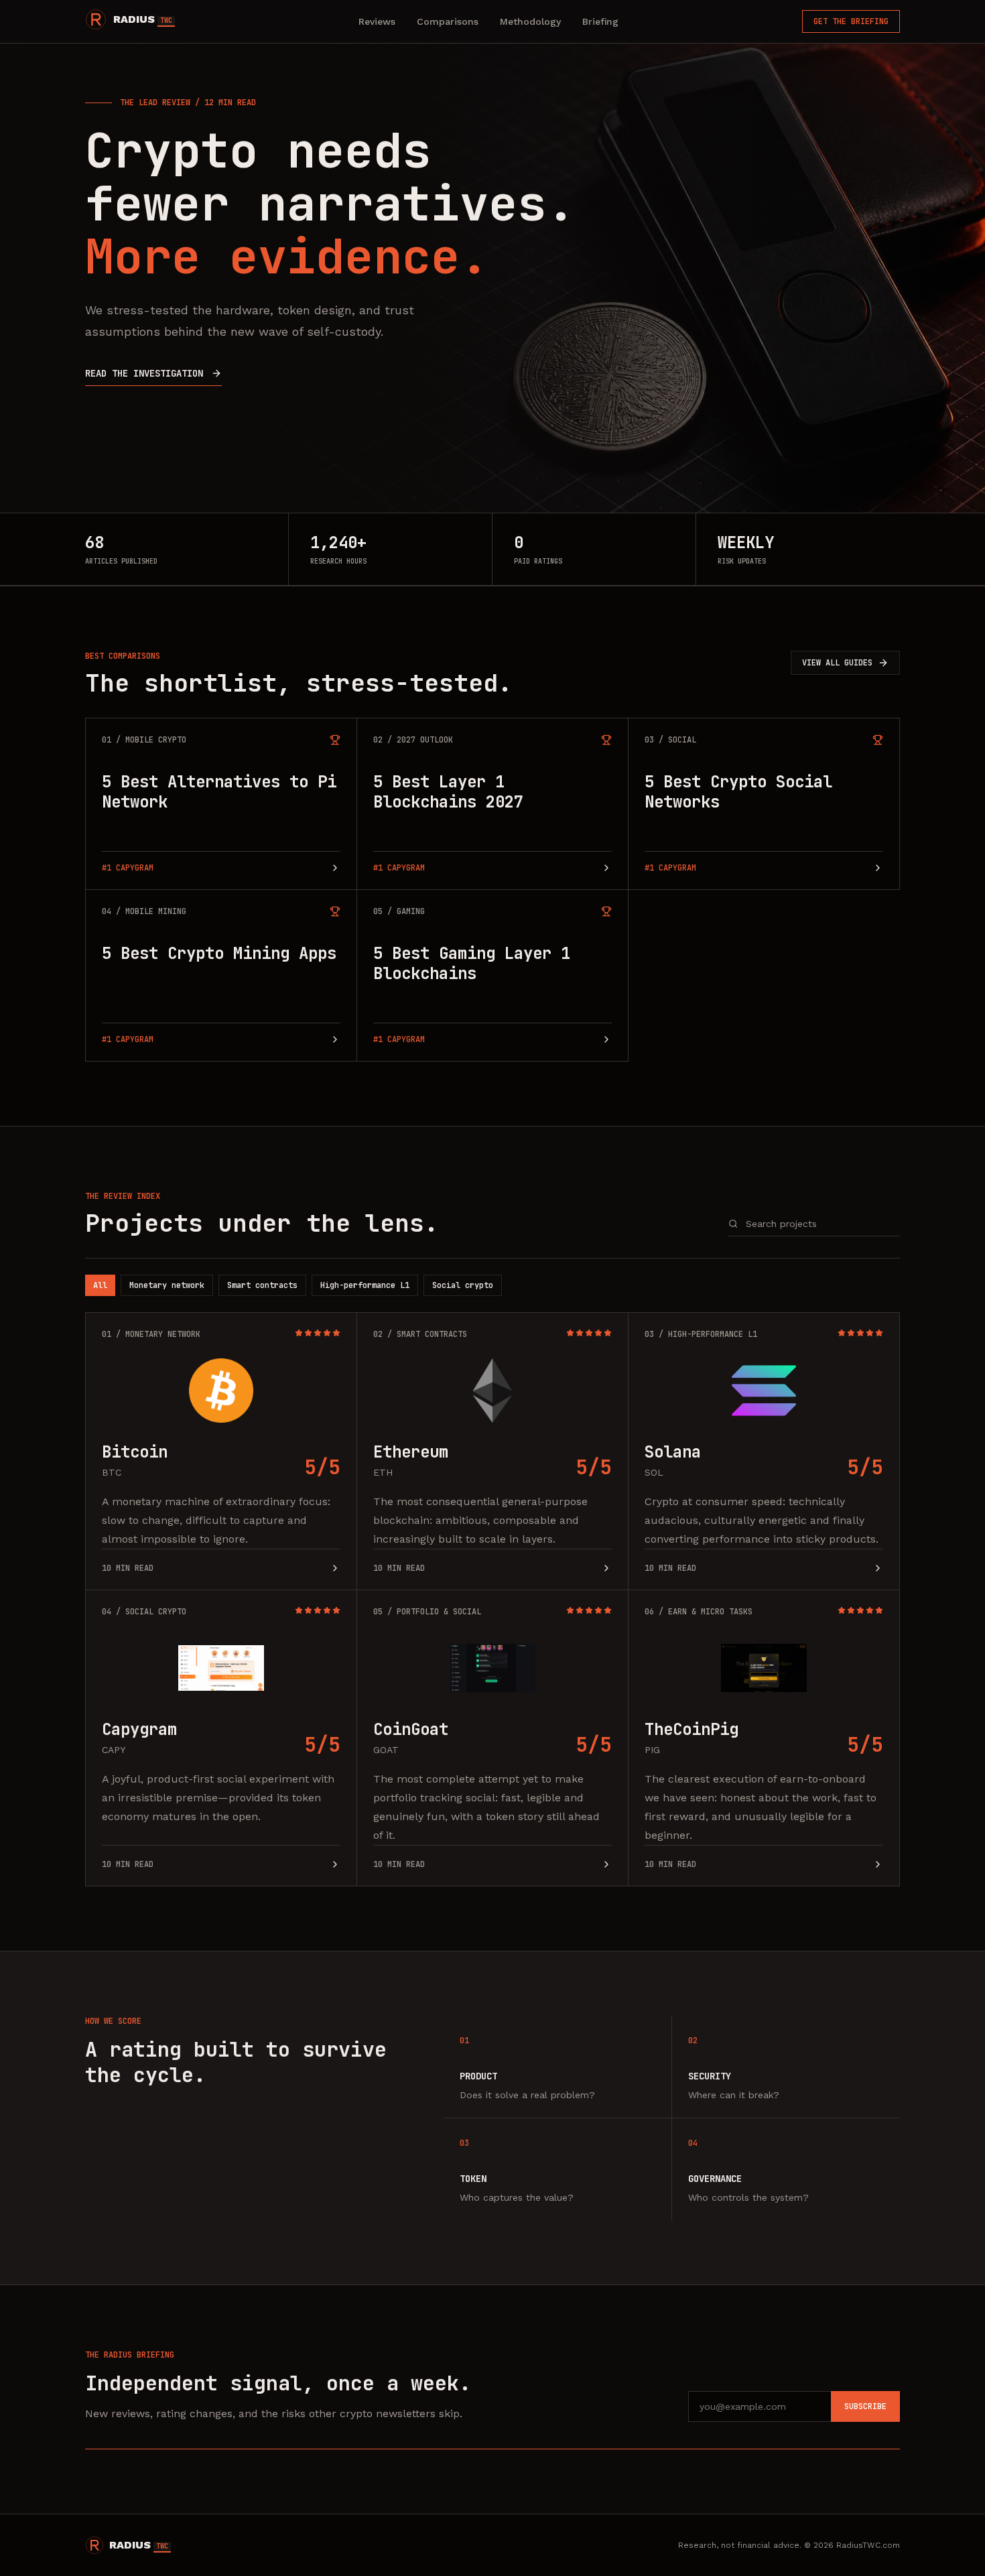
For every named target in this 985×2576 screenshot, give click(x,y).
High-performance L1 (365, 1285)
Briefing (600, 21)
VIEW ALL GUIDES (837, 663)
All (100, 1285)
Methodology (530, 21)
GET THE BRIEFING (851, 21)
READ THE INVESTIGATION (144, 373)
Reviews (377, 21)
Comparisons (448, 21)
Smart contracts (262, 1285)
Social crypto (463, 1285)
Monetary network (167, 1285)
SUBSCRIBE (865, 2406)
